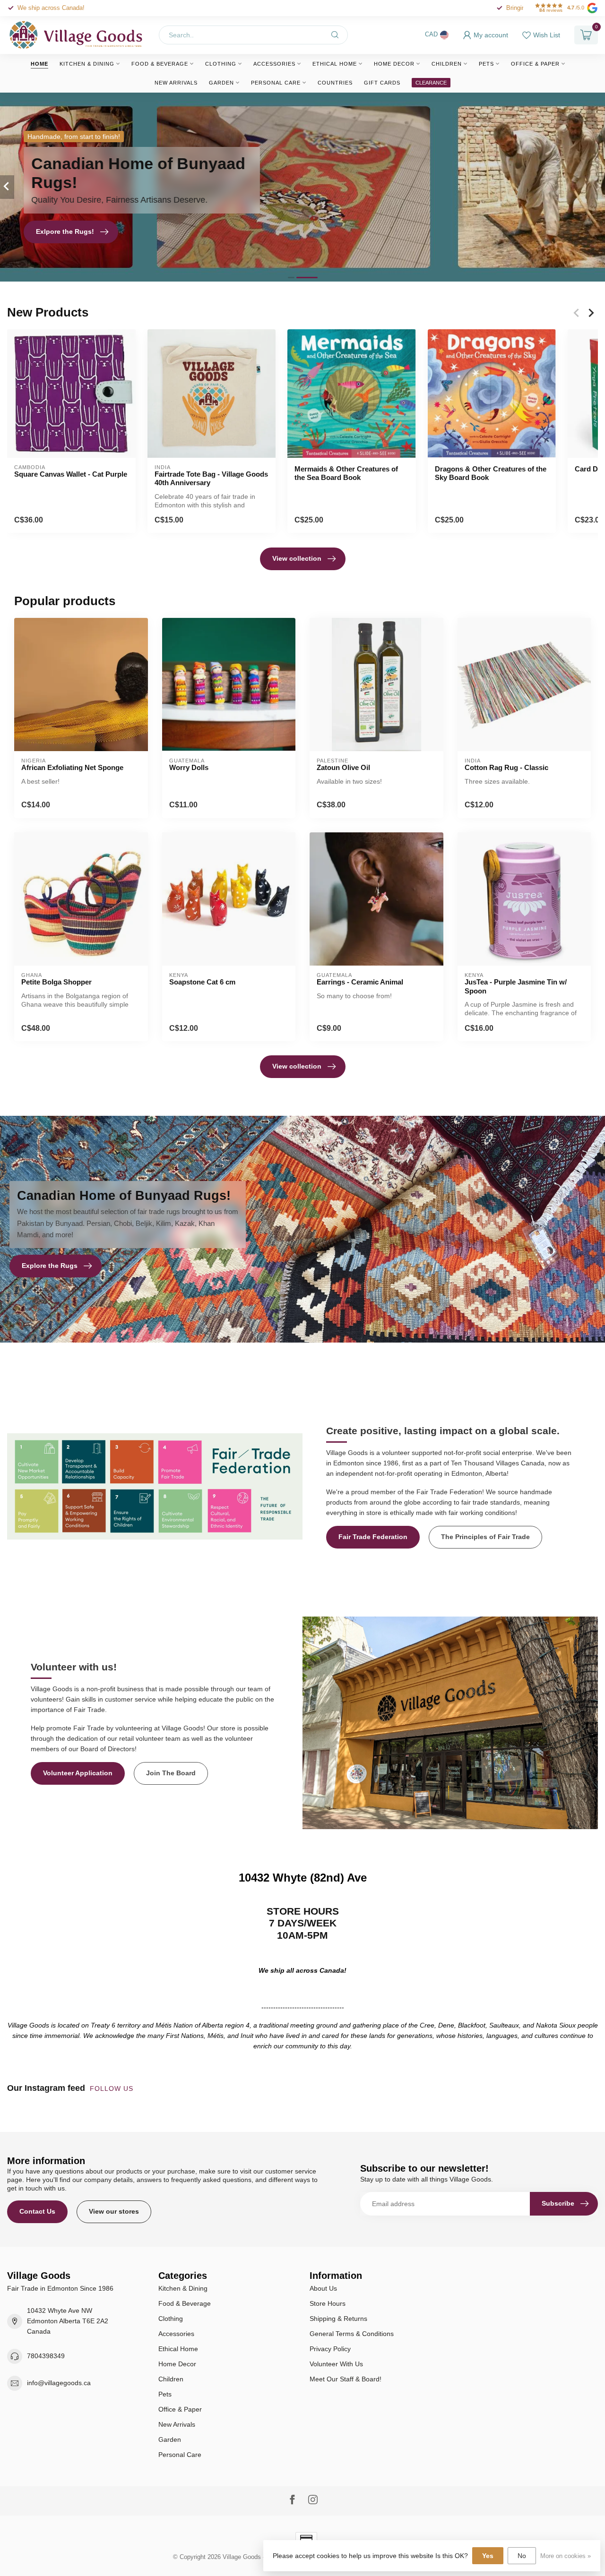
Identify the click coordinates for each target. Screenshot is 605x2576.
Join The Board (171, 1773)
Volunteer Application (78, 1773)
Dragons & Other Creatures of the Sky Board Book (491, 473)
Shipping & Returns (338, 2319)
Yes (488, 2556)
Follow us (113, 2088)
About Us (323, 2288)
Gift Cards (382, 83)
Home (39, 64)
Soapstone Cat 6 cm (202, 982)
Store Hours (328, 2303)
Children (447, 64)
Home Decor (394, 64)
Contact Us (37, 2211)
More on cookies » (566, 2556)
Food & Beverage (160, 64)
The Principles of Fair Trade (485, 1537)
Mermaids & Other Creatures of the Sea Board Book (346, 473)
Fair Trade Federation (373, 1537)
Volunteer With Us (336, 2364)
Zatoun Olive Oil (343, 767)
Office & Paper (535, 64)
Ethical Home (335, 64)
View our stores (114, 2211)
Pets (486, 64)
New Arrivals (176, 83)
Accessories (274, 64)
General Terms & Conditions (352, 2334)
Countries (335, 83)
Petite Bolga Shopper (56, 982)
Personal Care (276, 83)
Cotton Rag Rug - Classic (506, 767)
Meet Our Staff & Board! (346, 2379)
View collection (297, 558)
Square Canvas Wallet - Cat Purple (71, 474)
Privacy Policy (330, 2349)
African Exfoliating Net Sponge (72, 767)
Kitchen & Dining (87, 64)
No (522, 2556)
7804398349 (46, 2356)
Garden (221, 83)
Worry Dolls (189, 767)
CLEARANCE (431, 83)
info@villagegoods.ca (59, 2383)
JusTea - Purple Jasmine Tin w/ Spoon (516, 986)
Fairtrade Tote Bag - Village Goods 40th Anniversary (211, 478)
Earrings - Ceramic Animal (360, 982)
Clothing (221, 64)
